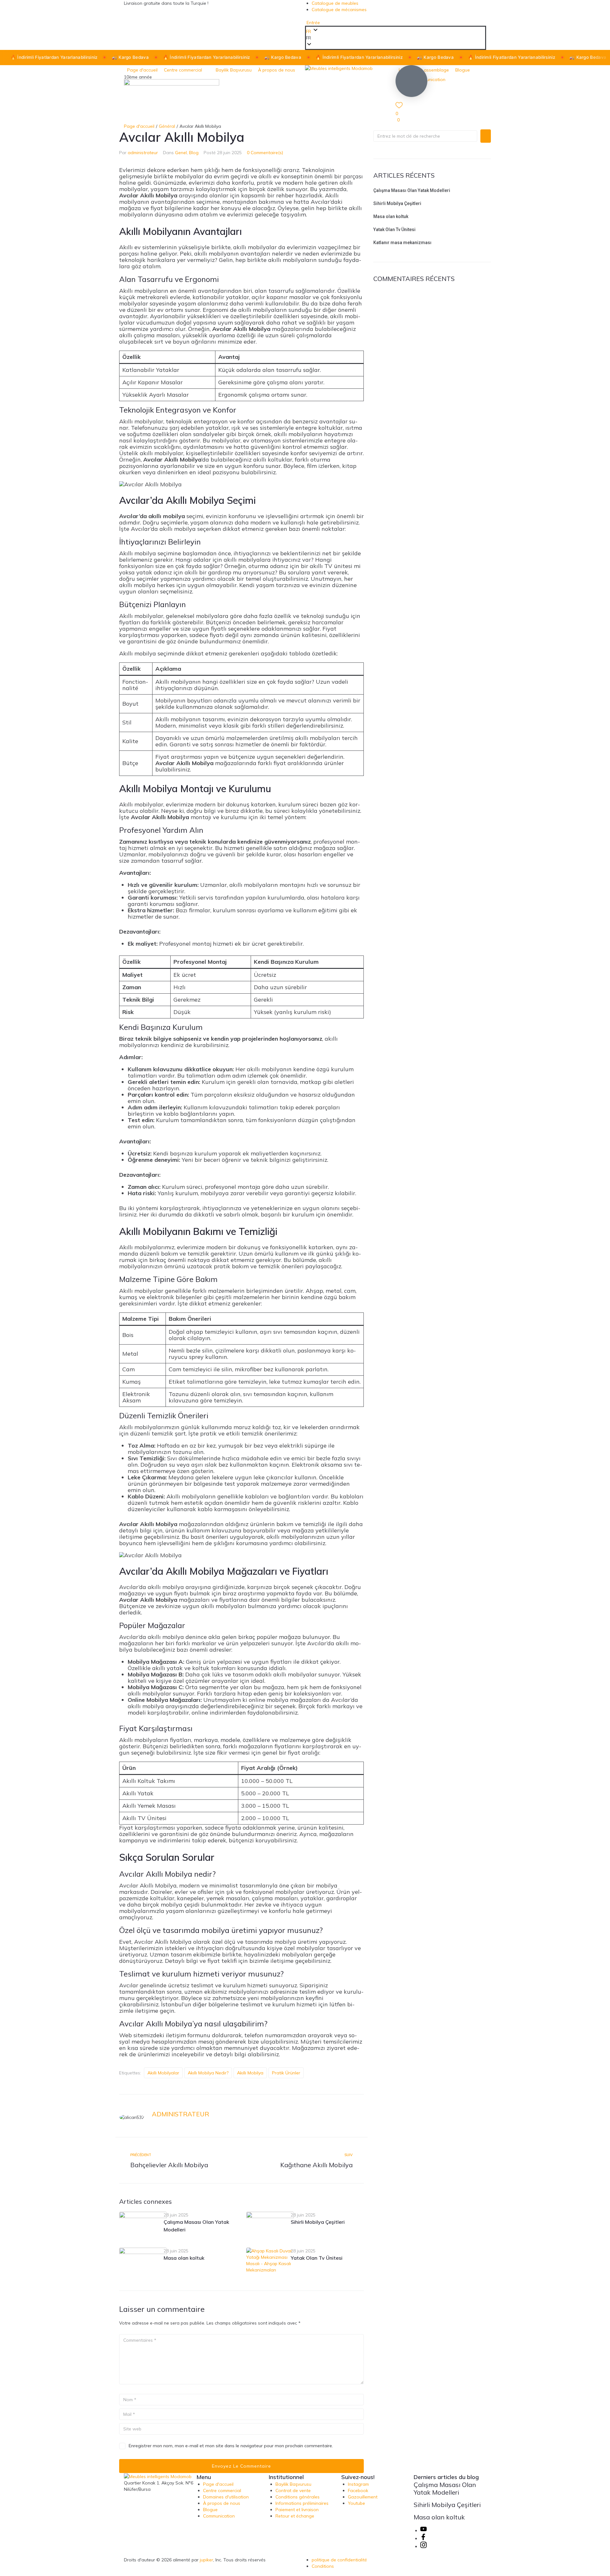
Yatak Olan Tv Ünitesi (317, 2258)
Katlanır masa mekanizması (402, 243)
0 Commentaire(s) (265, 153)
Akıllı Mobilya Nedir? (208, 2073)
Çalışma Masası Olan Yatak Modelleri (412, 190)
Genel (181, 153)
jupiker (207, 2560)
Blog (194, 153)
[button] (396, 38)
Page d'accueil (139, 126)
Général (167, 126)
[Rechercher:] (425, 136)
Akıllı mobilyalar (163, 2073)
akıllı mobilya (250, 2073)
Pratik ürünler (286, 2073)
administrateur (143, 153)
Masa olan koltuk (184, 2258)
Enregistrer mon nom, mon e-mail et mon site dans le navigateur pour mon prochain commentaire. (231, 2446)
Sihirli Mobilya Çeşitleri (318, 2222)
